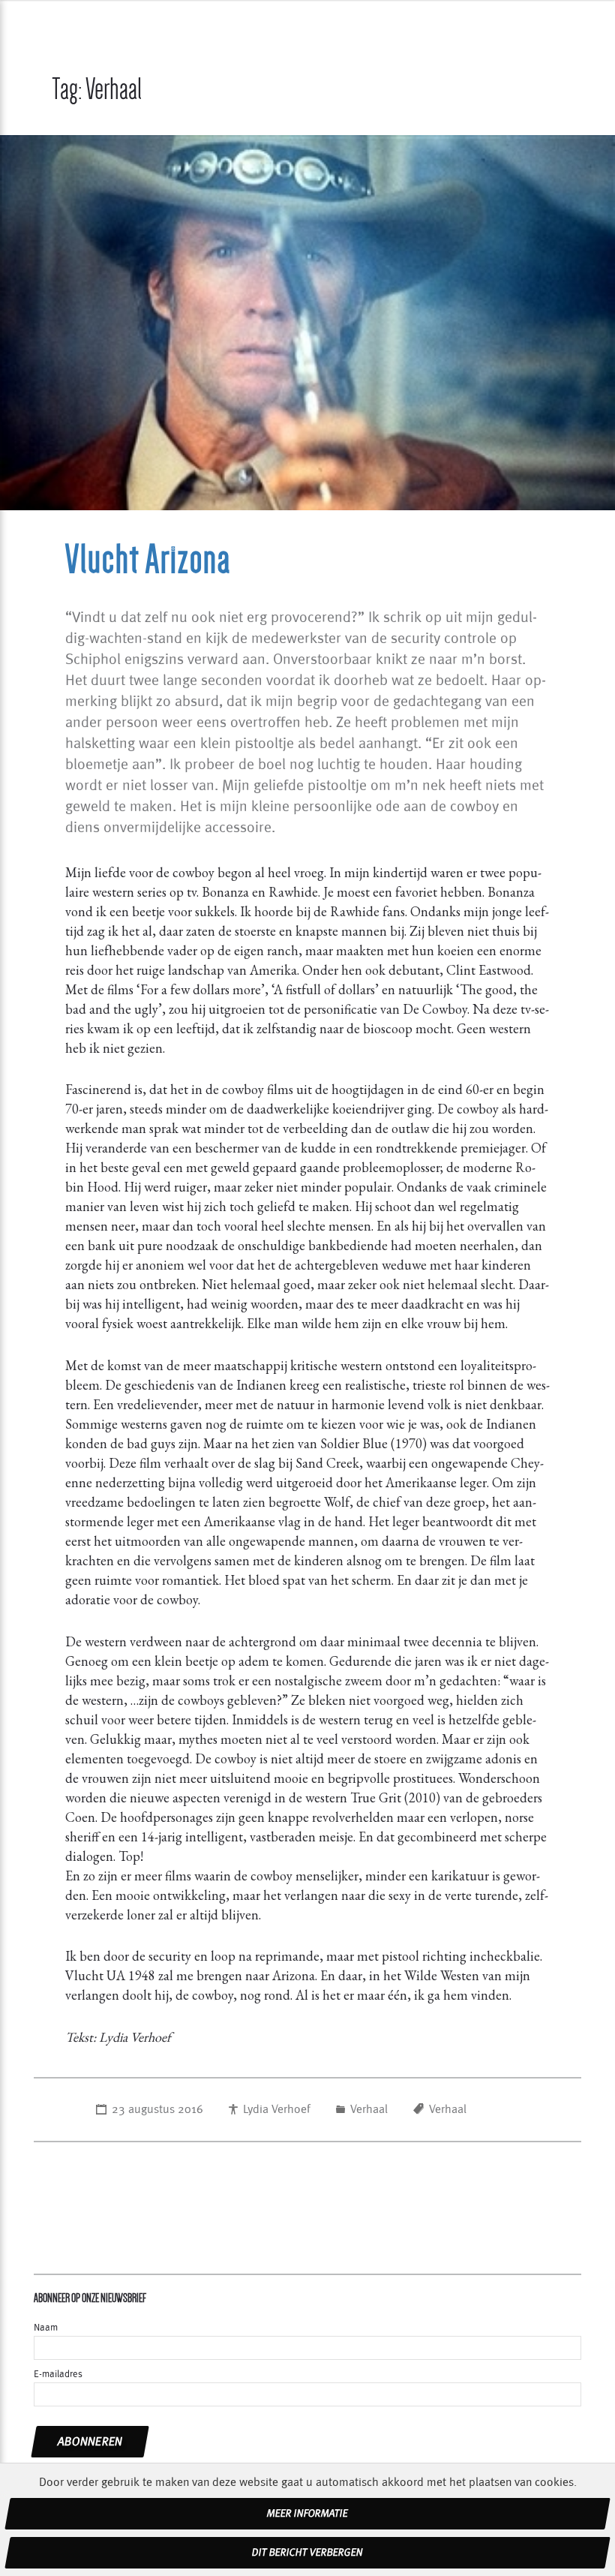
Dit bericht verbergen (307, 2553)
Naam (46, 2328)
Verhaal (369, 2109)
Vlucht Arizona (148, 559)
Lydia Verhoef (277, 2109)
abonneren (90, 2442)
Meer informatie (307, 2514)
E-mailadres (58, 2375)
